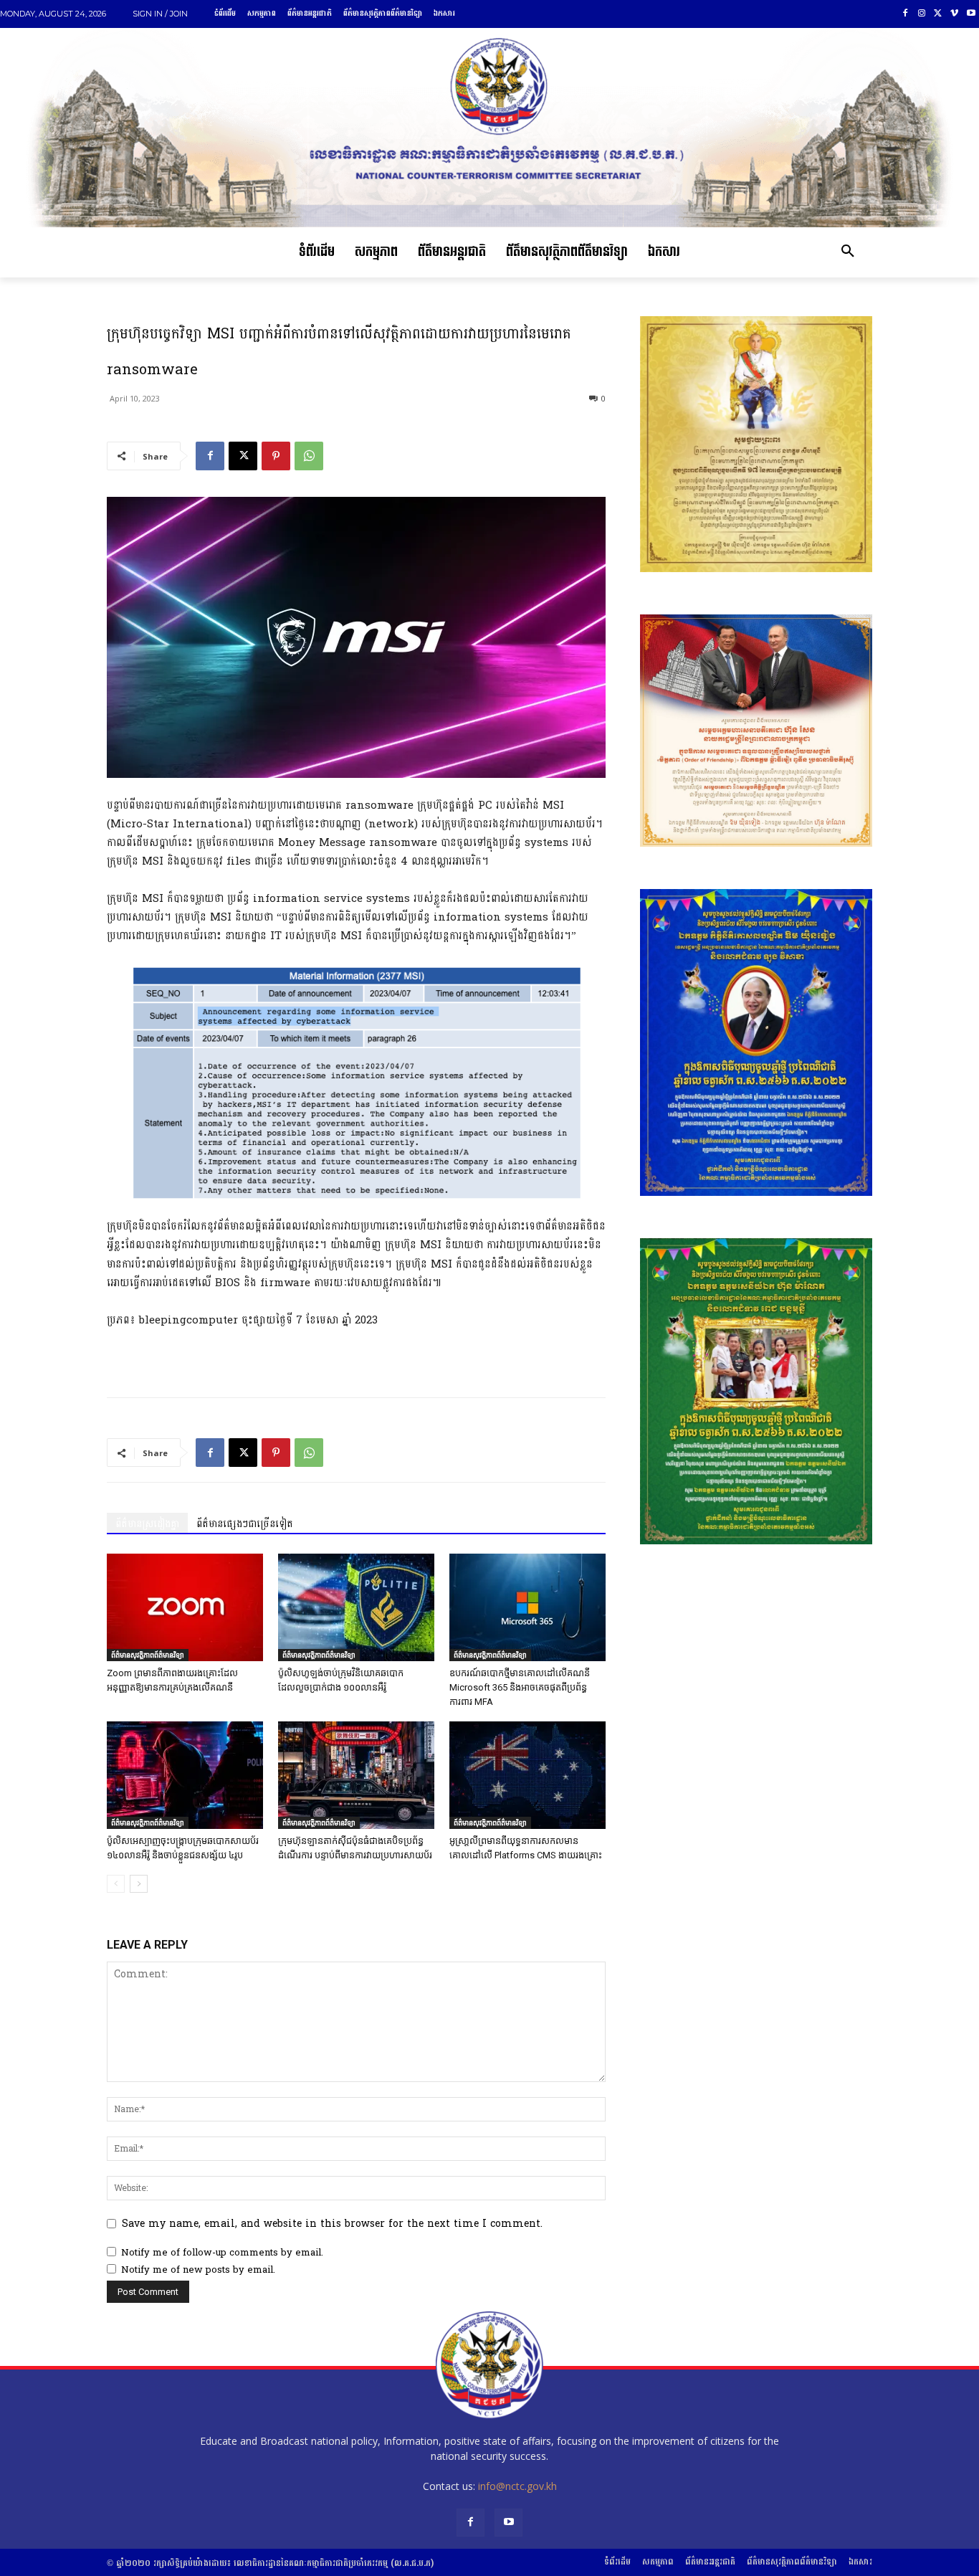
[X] (939, 14)
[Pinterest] (276, 456)
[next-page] (139, 1884)
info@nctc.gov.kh (517, 2486)
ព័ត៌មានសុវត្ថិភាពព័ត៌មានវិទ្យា (148, 1655)
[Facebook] (906, 14)
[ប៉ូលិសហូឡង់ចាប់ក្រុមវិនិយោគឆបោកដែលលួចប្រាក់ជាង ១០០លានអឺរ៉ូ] (356, 1607)
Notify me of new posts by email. (198, 2270)
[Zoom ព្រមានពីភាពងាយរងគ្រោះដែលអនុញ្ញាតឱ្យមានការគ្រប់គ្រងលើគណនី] (185, 1607)
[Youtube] (971, 14)
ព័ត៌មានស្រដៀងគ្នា (147, 1524)
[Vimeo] (954, 14)
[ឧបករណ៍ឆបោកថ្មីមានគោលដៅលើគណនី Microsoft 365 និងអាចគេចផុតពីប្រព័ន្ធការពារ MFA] (527, 1607)
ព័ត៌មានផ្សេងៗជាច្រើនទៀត (245, 1524)
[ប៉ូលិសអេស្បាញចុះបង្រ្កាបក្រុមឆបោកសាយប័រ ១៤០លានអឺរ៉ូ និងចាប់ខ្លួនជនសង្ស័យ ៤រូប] (185, 1775)
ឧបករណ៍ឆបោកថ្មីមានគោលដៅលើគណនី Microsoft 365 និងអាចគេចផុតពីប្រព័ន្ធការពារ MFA (520, 1687)
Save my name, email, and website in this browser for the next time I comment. (332, 2224)
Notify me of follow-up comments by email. (222, 2253)
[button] (848, 252)
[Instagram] (922, 14)
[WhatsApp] (309, 456)
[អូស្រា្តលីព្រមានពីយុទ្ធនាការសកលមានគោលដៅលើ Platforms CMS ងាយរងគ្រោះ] (527, 1775)
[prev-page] (116, 1884)
